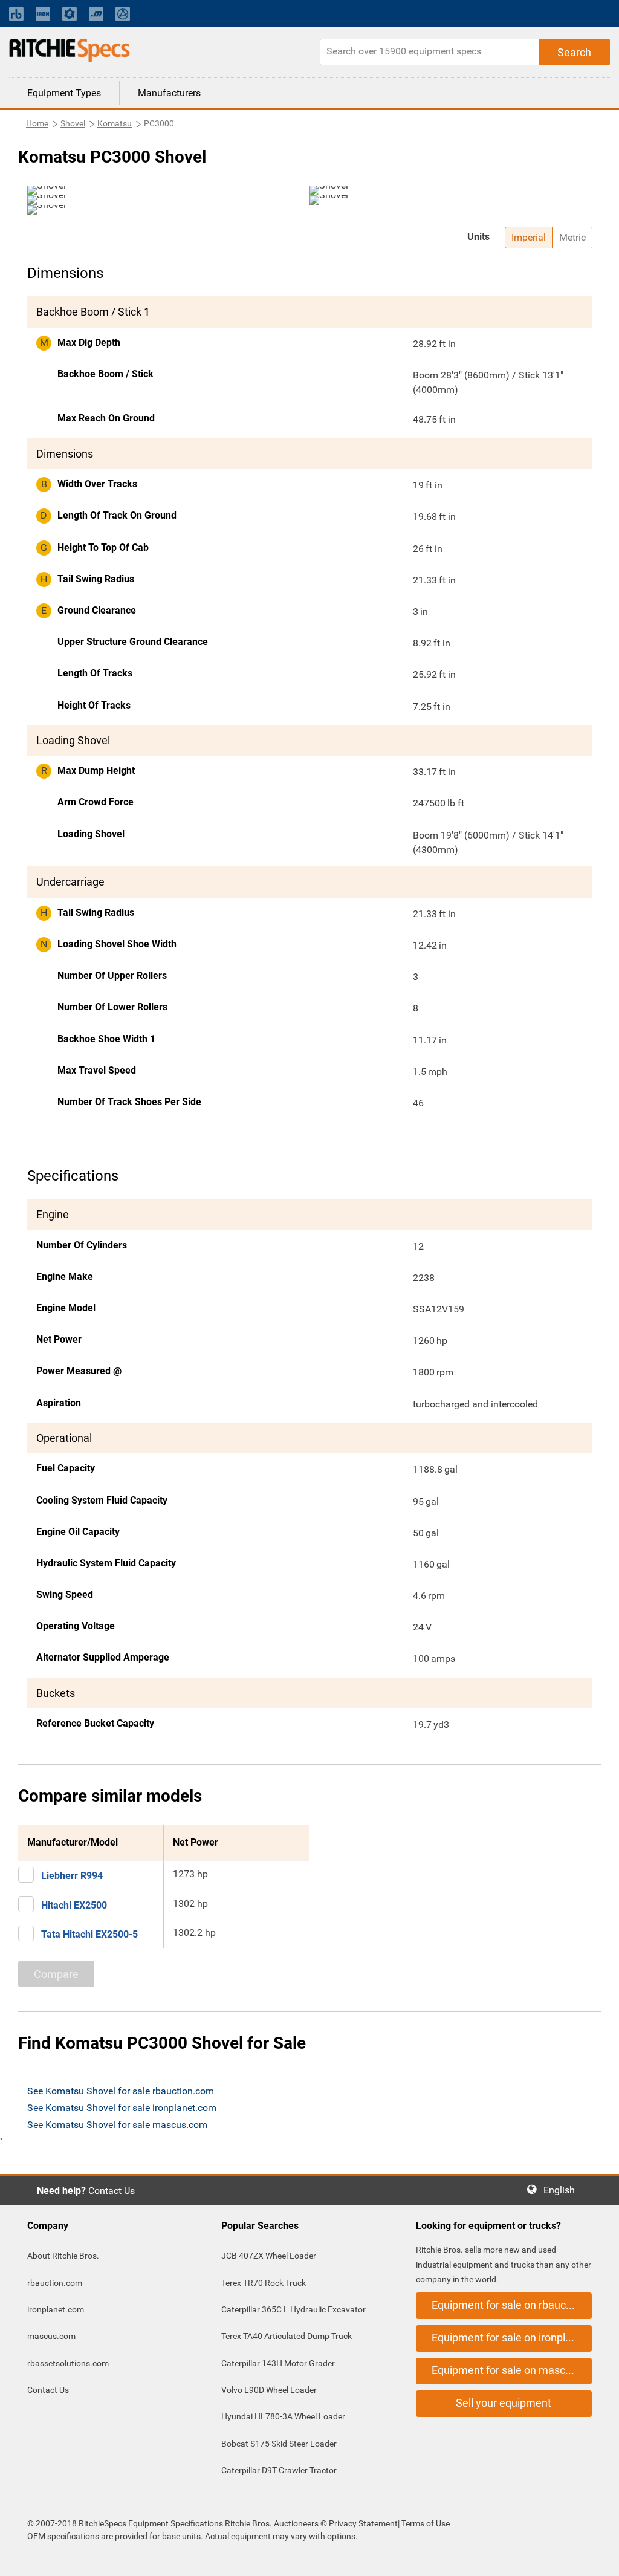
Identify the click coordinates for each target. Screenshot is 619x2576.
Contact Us (112, 2191)
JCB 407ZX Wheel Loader (269, 2256)
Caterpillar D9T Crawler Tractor (279, 2470)
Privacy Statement (363, 2523)
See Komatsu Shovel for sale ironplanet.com (122, 2108)
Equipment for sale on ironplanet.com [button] (512, 2338)
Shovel (73, 123)
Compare (56, 1974)
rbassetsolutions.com (68, 2363)
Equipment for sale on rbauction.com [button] (512, 2305)
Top (598, 2558)
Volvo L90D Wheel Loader (269, 2390)
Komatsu (115, 123)
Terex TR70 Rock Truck (264, 2283)
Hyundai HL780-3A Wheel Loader (283, 2416)
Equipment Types (64, 93)
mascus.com (51, 2336)
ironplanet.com (56, 2309)
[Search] (574, 52)
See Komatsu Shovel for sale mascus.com (117, 2125)
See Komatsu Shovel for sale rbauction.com (121, 2091)
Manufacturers (169, 93)
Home (37, 123)
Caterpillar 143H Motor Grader (278, 2363)
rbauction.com (55, 2283)
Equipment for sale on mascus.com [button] (512, 2370)
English (563, 2190)
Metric (572, 237)
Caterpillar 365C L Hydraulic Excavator (293, 2309)
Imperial (529, 237)
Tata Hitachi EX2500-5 (89, 1934)
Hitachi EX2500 (74, 1905)
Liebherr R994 (72, 1876)
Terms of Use (425, 2523)
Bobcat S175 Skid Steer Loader (279, 2444)
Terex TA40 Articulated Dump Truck (287, 2336)
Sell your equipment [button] (504, 2403)
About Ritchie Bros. (63, 2256)
